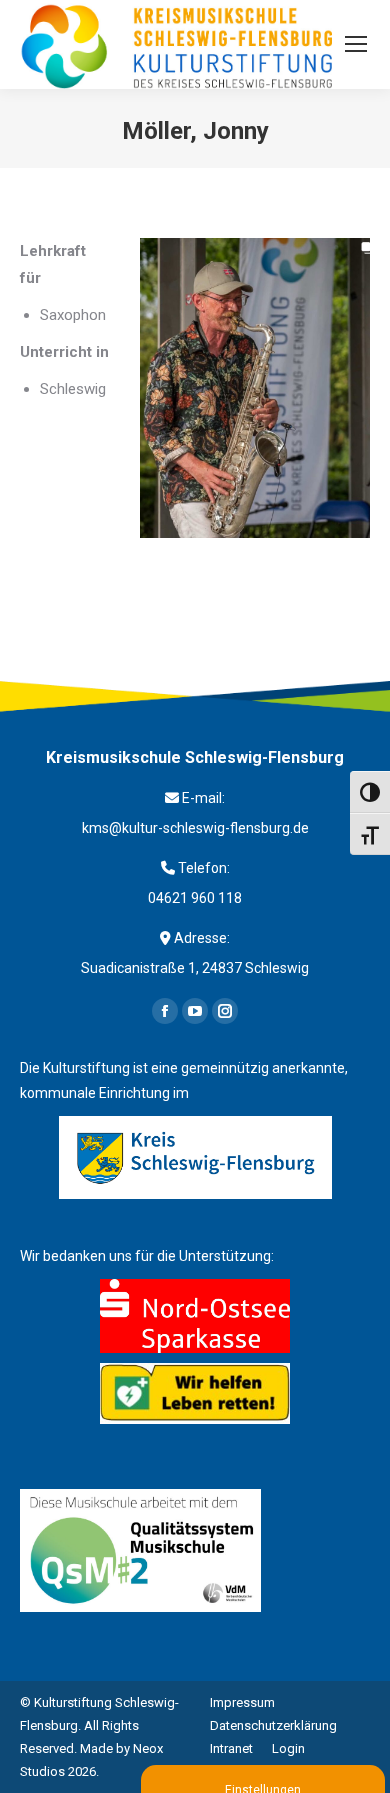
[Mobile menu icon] (356, 44)
